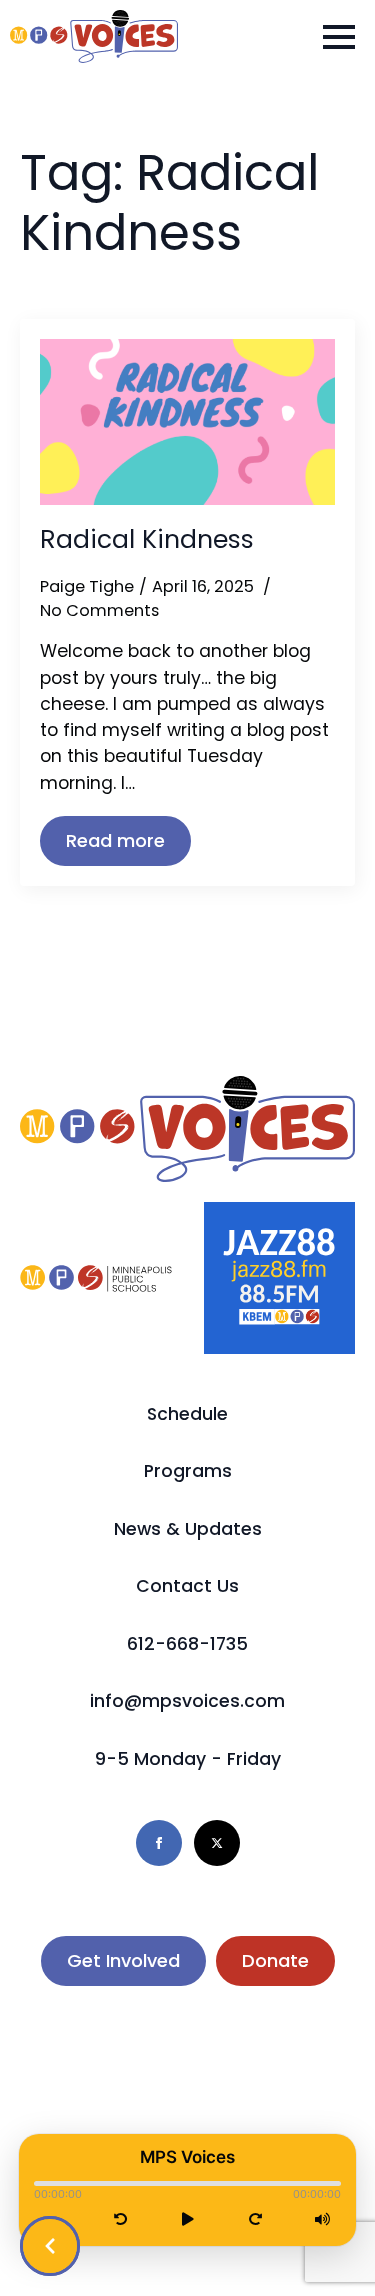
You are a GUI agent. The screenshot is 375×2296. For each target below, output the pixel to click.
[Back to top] (325, 2246)
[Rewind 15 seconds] (120, 2220)
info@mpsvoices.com (187, 1701)
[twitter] (217, 1843)
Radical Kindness (147, 540)
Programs (188, 1471)
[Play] (188, 2220)
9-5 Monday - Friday (188, 1759)
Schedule (187, 1414)
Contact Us (187, 1586)
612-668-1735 (187, 1644)
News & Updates (188, 1529)
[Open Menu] (339, 37)
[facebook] (159, 1843)
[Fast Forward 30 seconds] (255, 2220)
